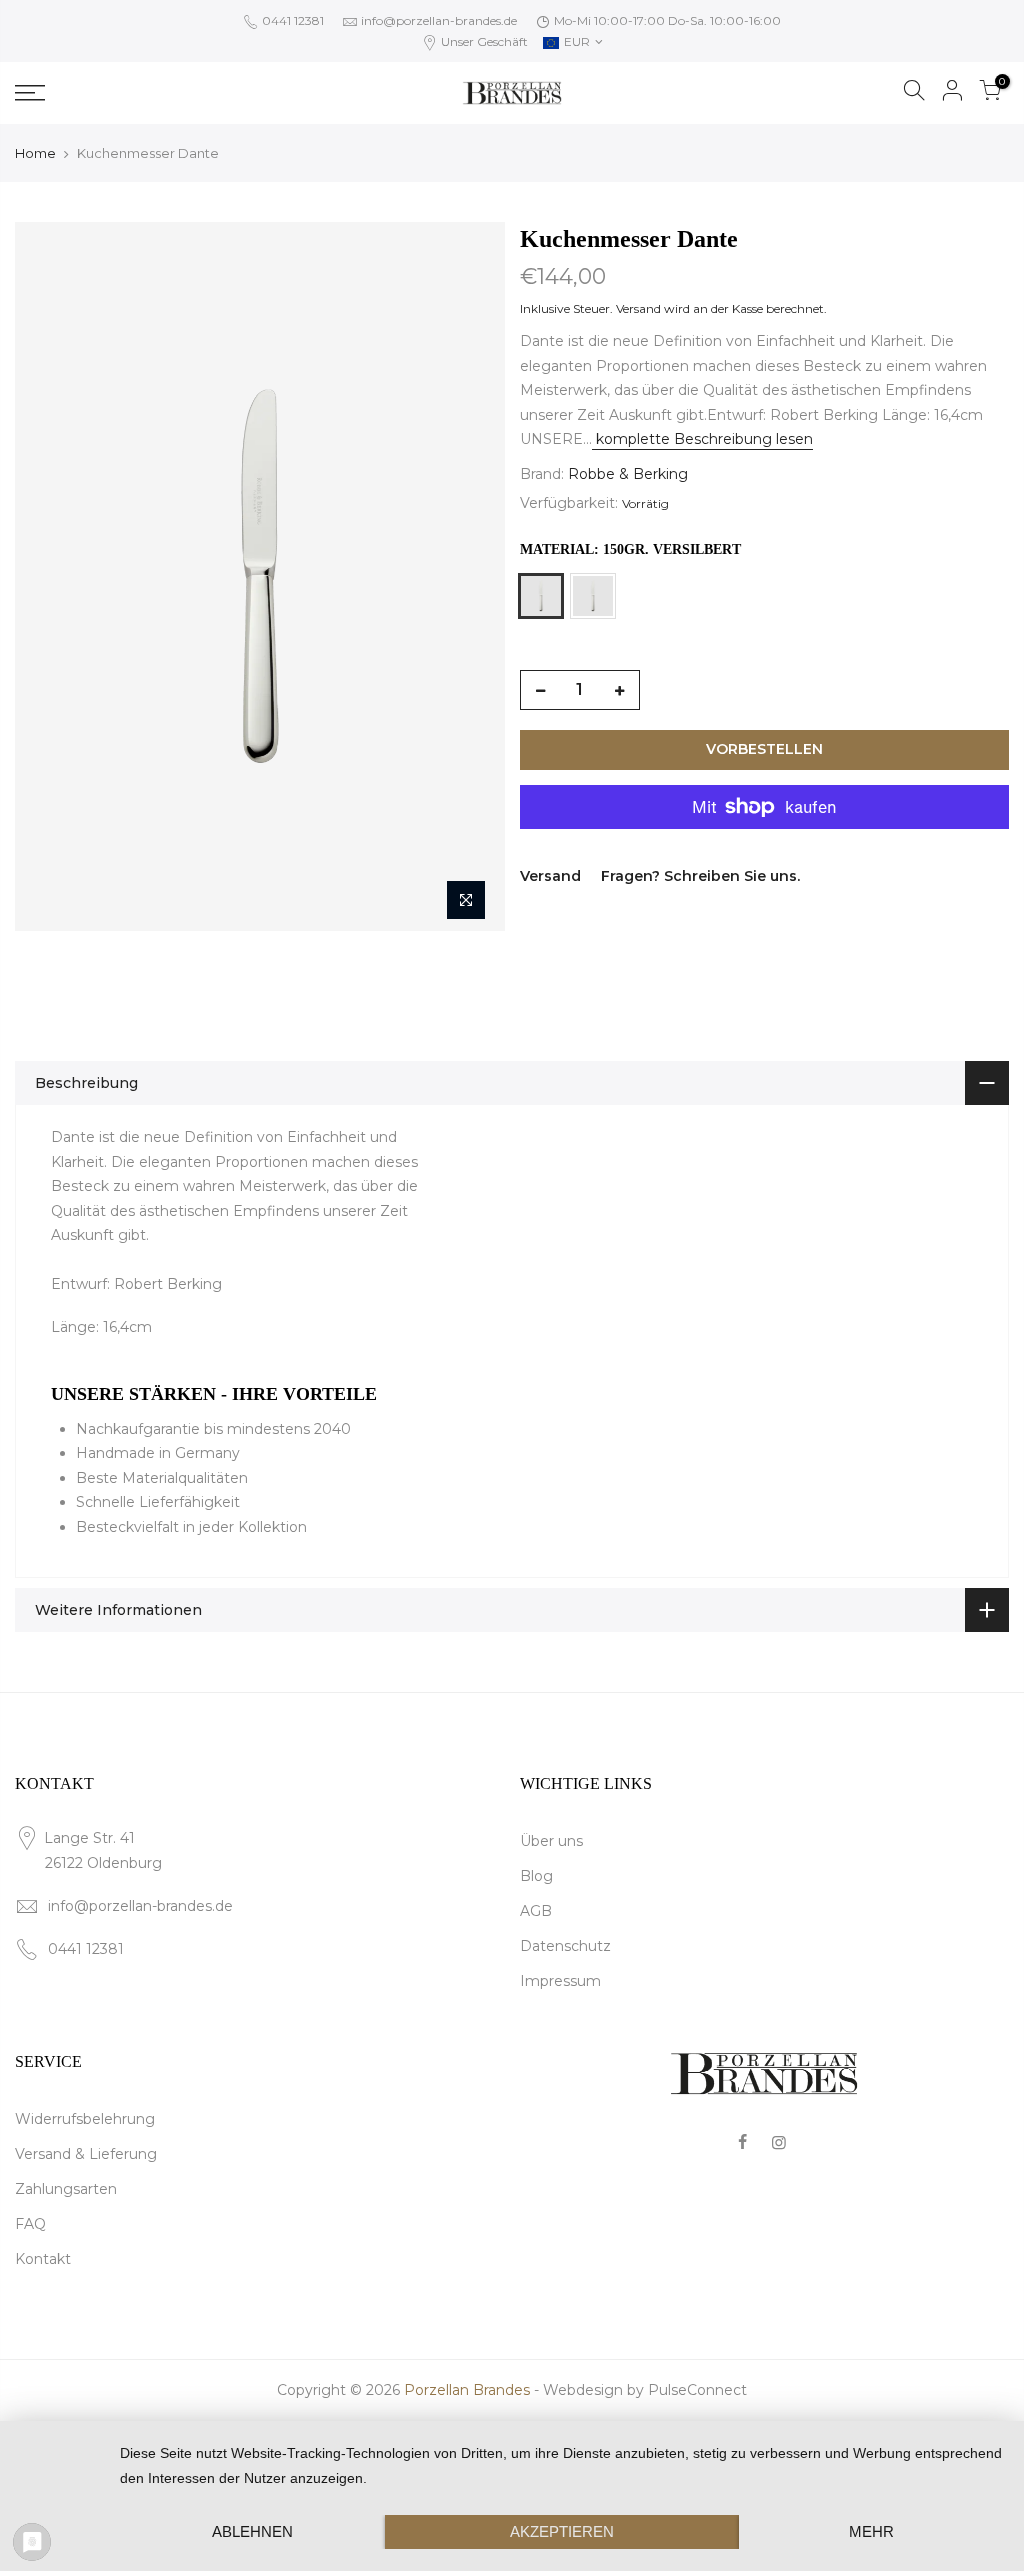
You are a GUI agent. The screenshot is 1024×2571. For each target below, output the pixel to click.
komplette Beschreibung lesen (702, 439)
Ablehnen (252, 2531)
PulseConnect (697, 2390)
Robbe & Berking (628, 474)
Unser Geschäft (483, 41)
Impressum (560, 1981)
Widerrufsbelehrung (85, 2119)
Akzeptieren (562, 2531)
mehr (871, 2531)
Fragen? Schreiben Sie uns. (700, 876)
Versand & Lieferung (86, 2154)
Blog (536, 1876)
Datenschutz (565, 1946)
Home (35, 153)
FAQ (30, 2224)
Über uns (551, 1841)
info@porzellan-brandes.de (439, 20)
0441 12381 (291, 20)
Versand (638, 308)
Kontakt (43, 2259)
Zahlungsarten (66, 2189)
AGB (536, 1911)
